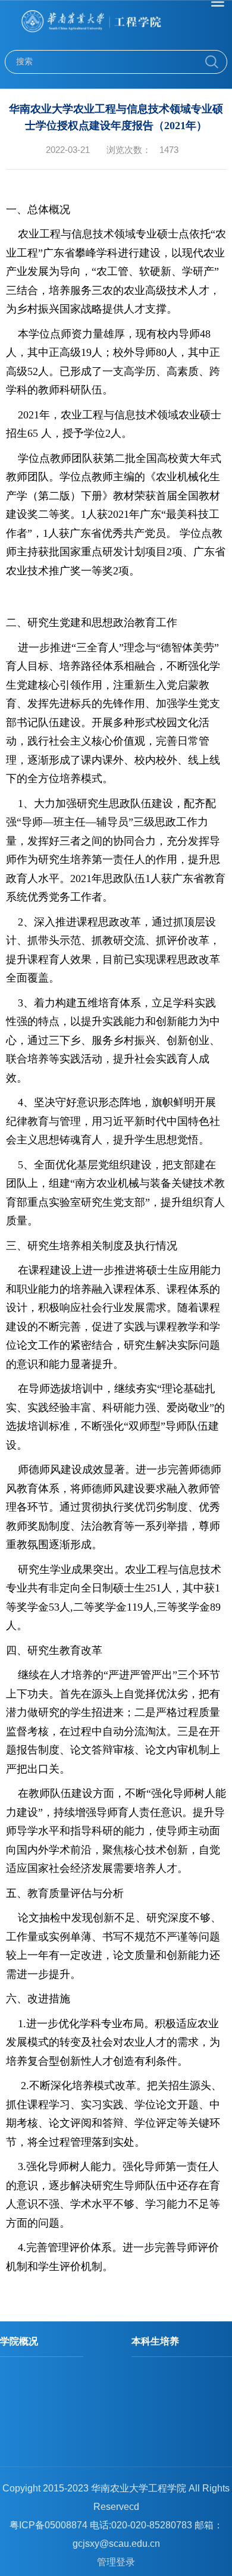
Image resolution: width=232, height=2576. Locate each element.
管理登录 (116, 2562)
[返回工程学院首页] (116, 25)
